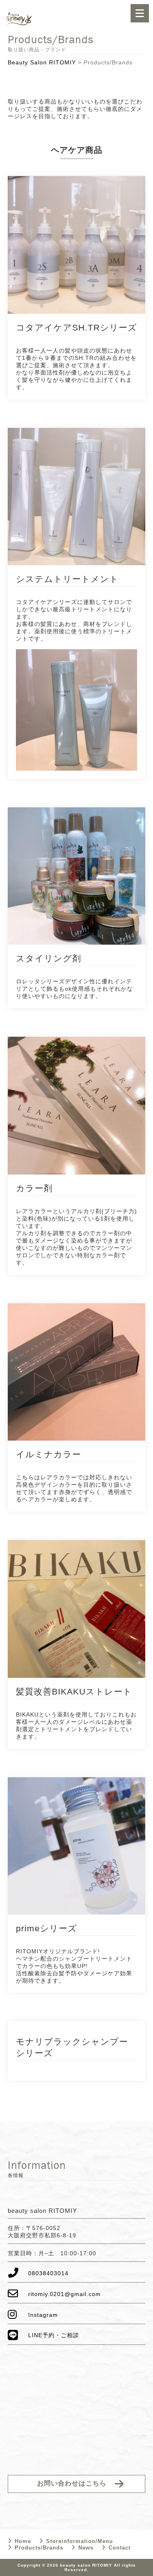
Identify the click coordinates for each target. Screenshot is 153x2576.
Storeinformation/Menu (80, 2541)
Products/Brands (39, 2548)
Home (23, 2541)
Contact (120, 2548)
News (86, 2548)
